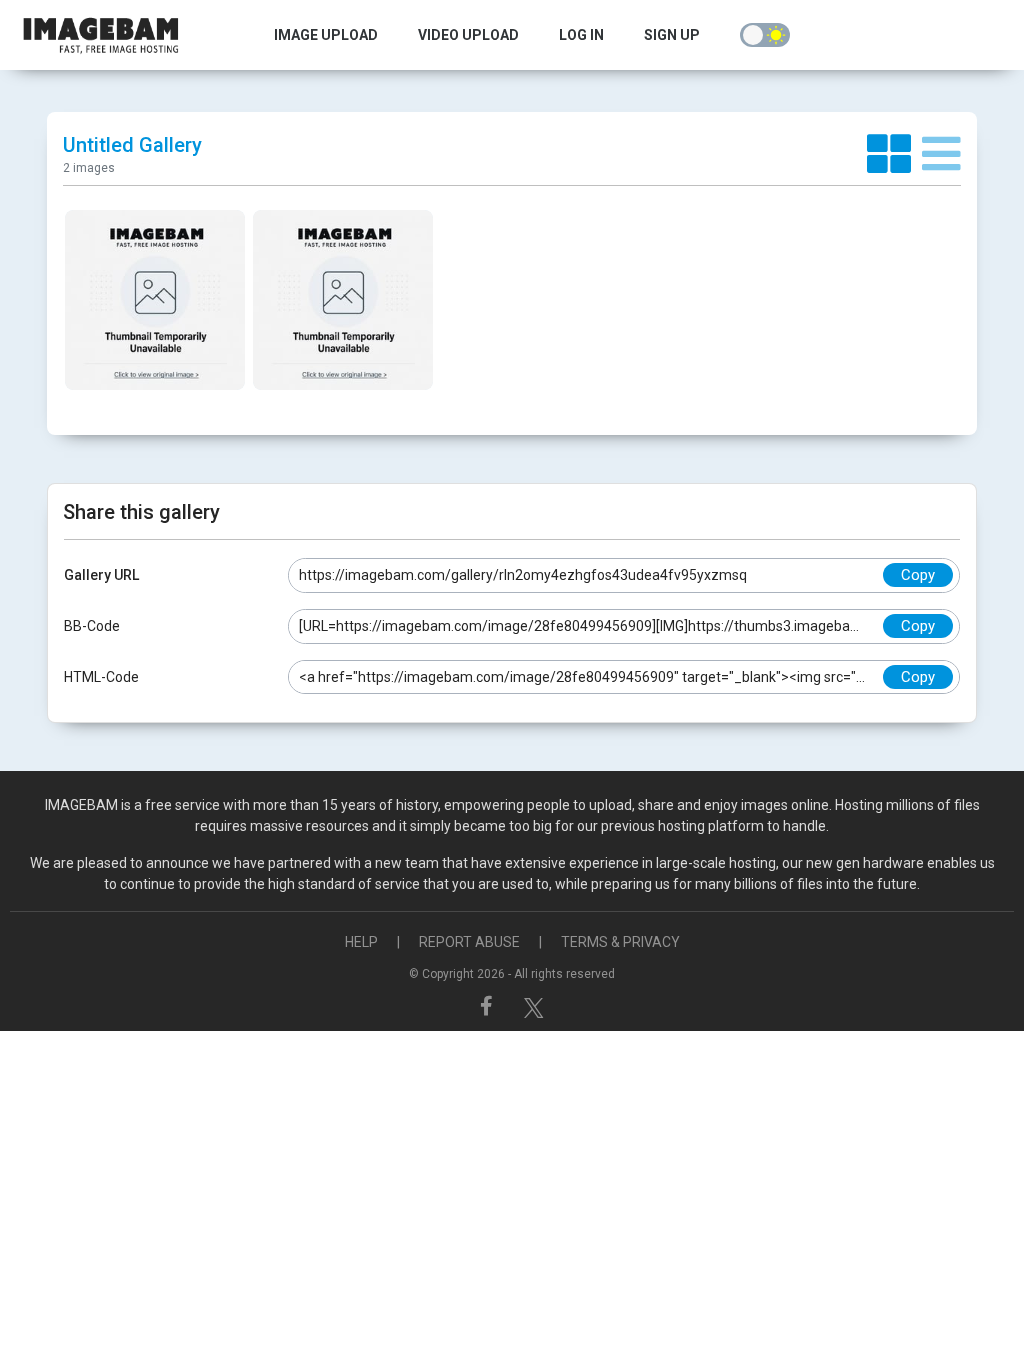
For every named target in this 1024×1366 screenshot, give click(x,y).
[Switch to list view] (941, 155)
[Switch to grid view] (894, 155)
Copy (918, 575)
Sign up (672, 35)
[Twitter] (534, 1006)
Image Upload (326, 35)
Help (361, 942)
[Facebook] (489, 1006)
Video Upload (468, 35)
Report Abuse (469, 942)
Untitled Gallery (132, 145)
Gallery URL (101, 575)
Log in (581, 35)
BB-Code (92, 626)
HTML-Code (101, 677)
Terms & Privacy (620, 942)
